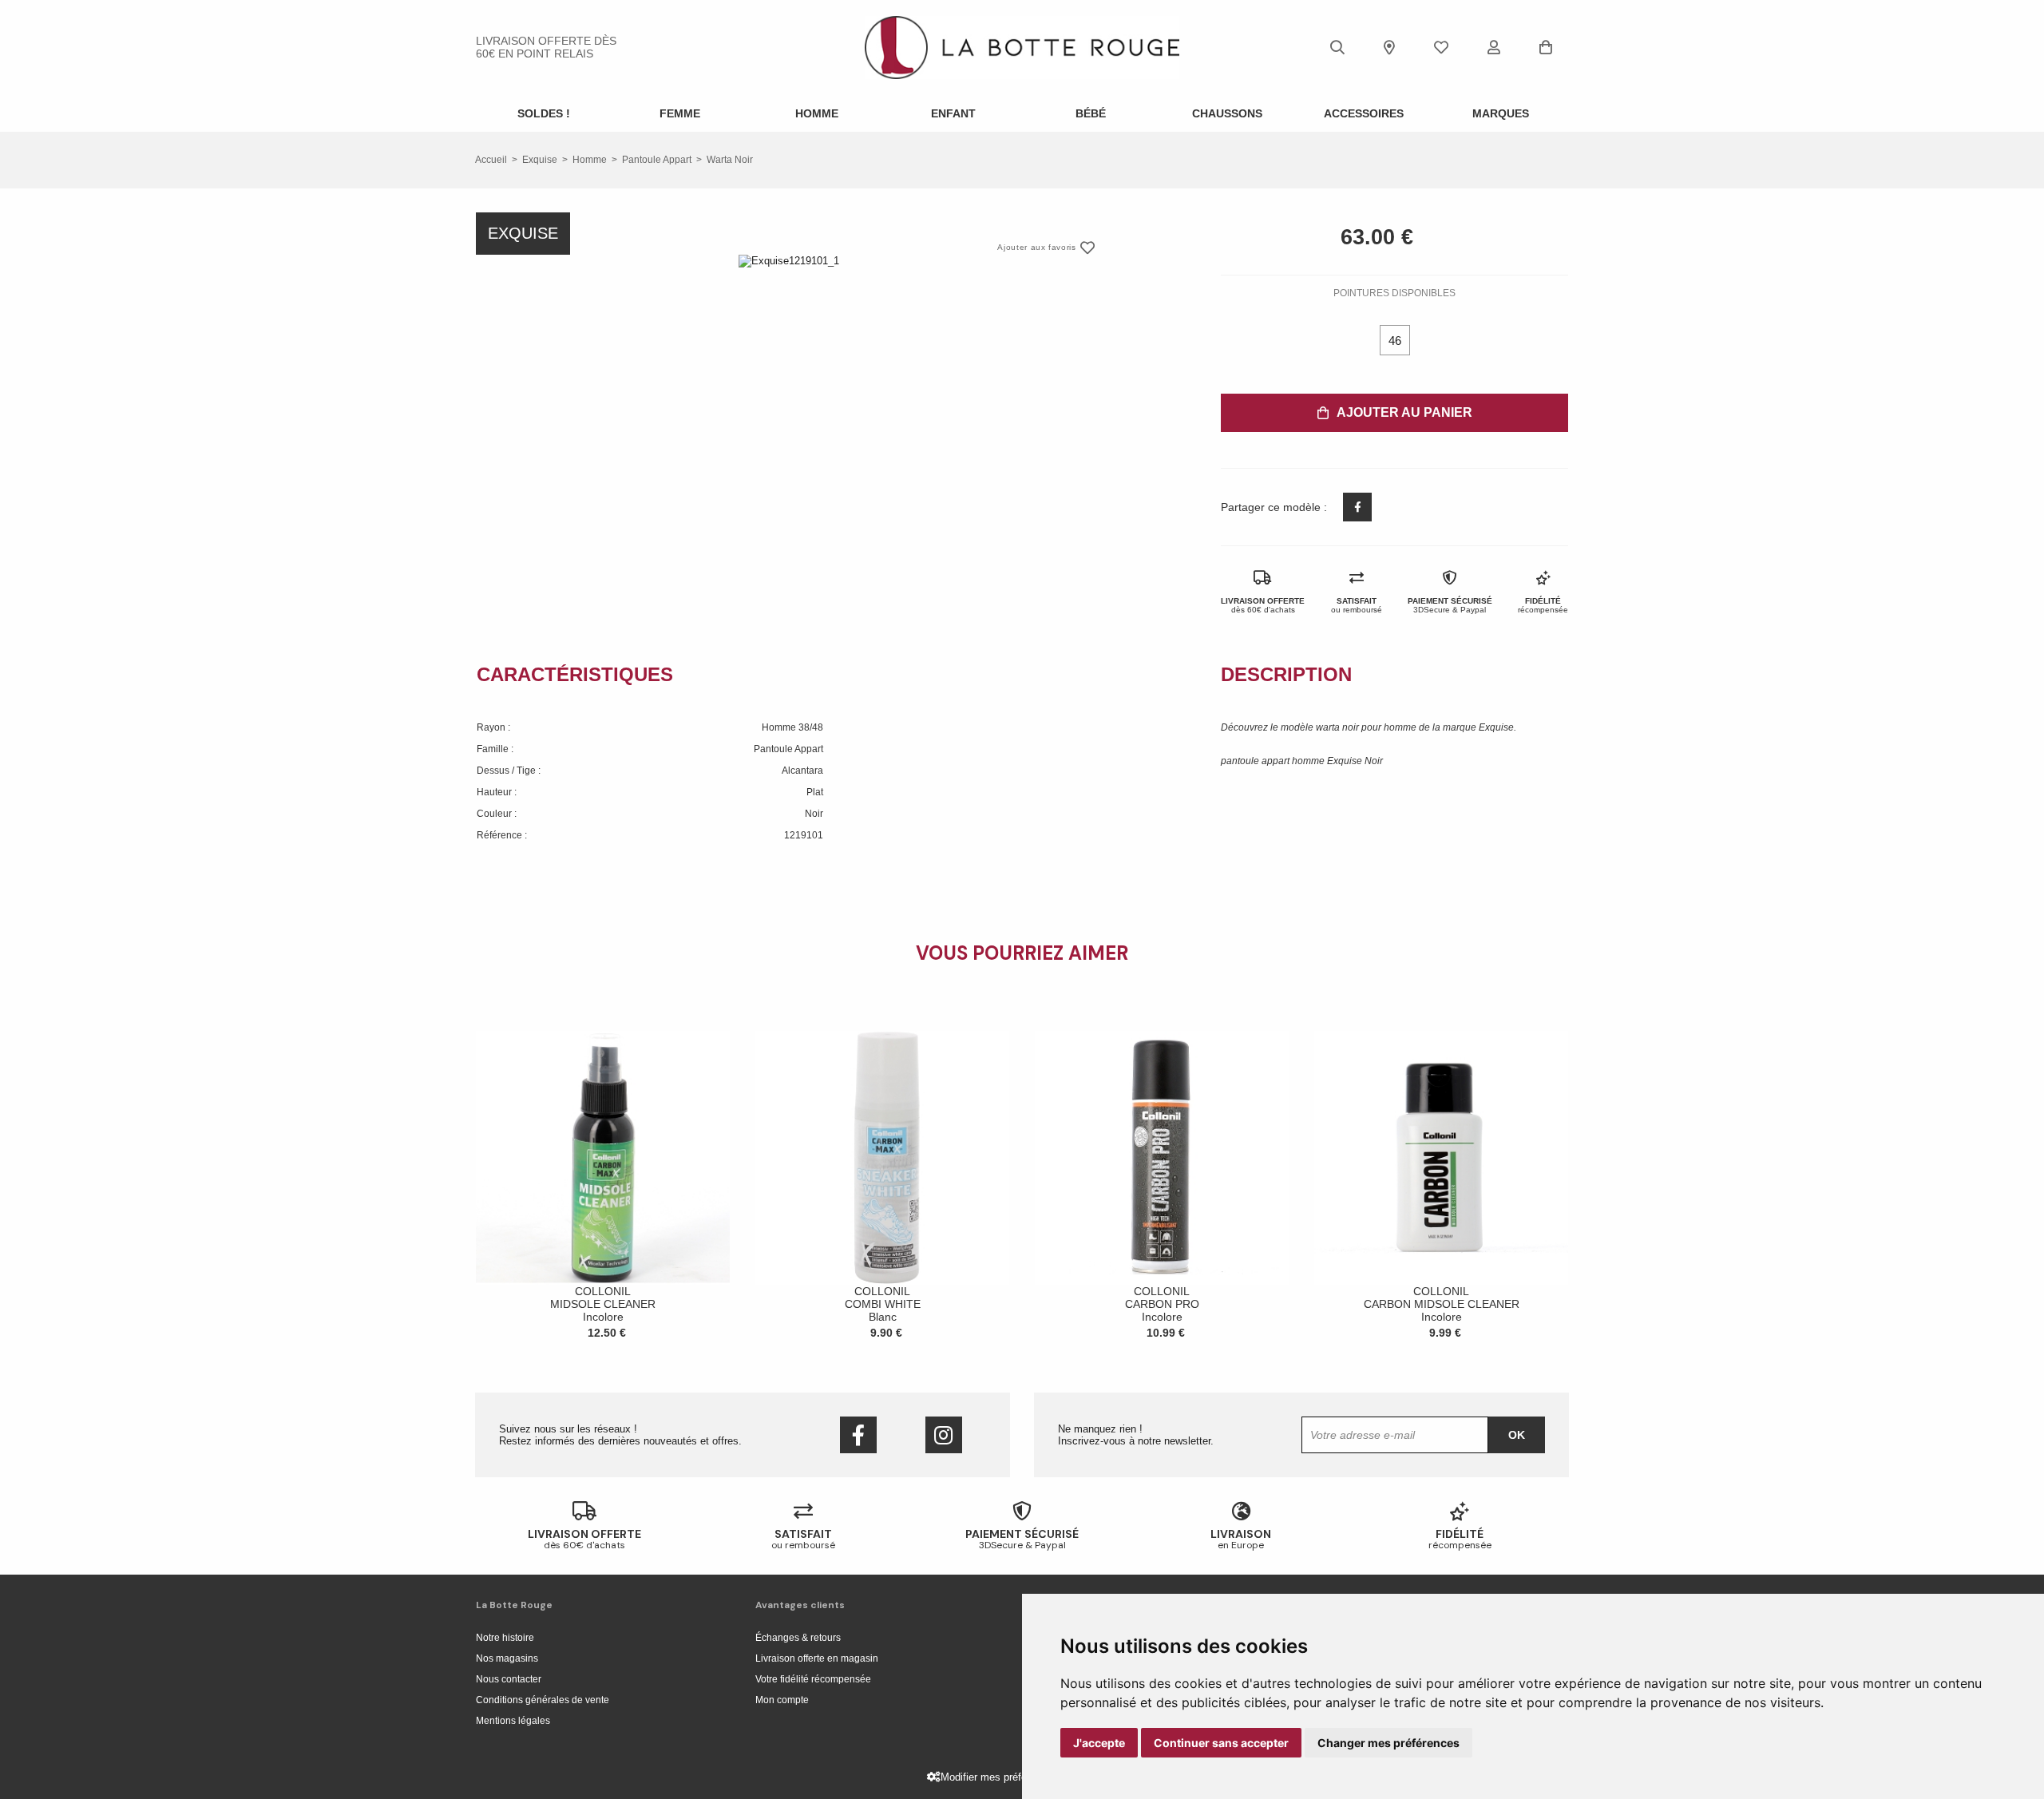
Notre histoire (505, 1638)
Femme (680, 113)
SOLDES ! (544, 113)
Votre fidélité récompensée (813, 1679)
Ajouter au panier (1404, 412)
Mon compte (782, 1700)
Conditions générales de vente (543, 1700)
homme (590, 160)
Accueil (491, 160)
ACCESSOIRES (1364, 113)
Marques (1501, 113)
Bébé (1091, 113)
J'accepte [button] (1099, 1743)
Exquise (540, 160)
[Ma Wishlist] (1441, 47)
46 (1395, 341)
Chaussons (1227, 113)
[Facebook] (858, 1435)
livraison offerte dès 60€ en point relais (546, 47)
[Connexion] (1494, 47)
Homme (817, 113)
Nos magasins (507, 1658)
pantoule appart (657, 160)
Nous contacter (509, 1679)
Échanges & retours (798, 1638)
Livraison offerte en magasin (817, 1658)
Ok (1517, 1435)
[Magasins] (1389, 47)
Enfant (953, 113)
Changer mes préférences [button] (1388, 1743)
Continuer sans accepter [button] (1221, 1743)
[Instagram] (944, 1435)
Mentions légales (513, 1721)
